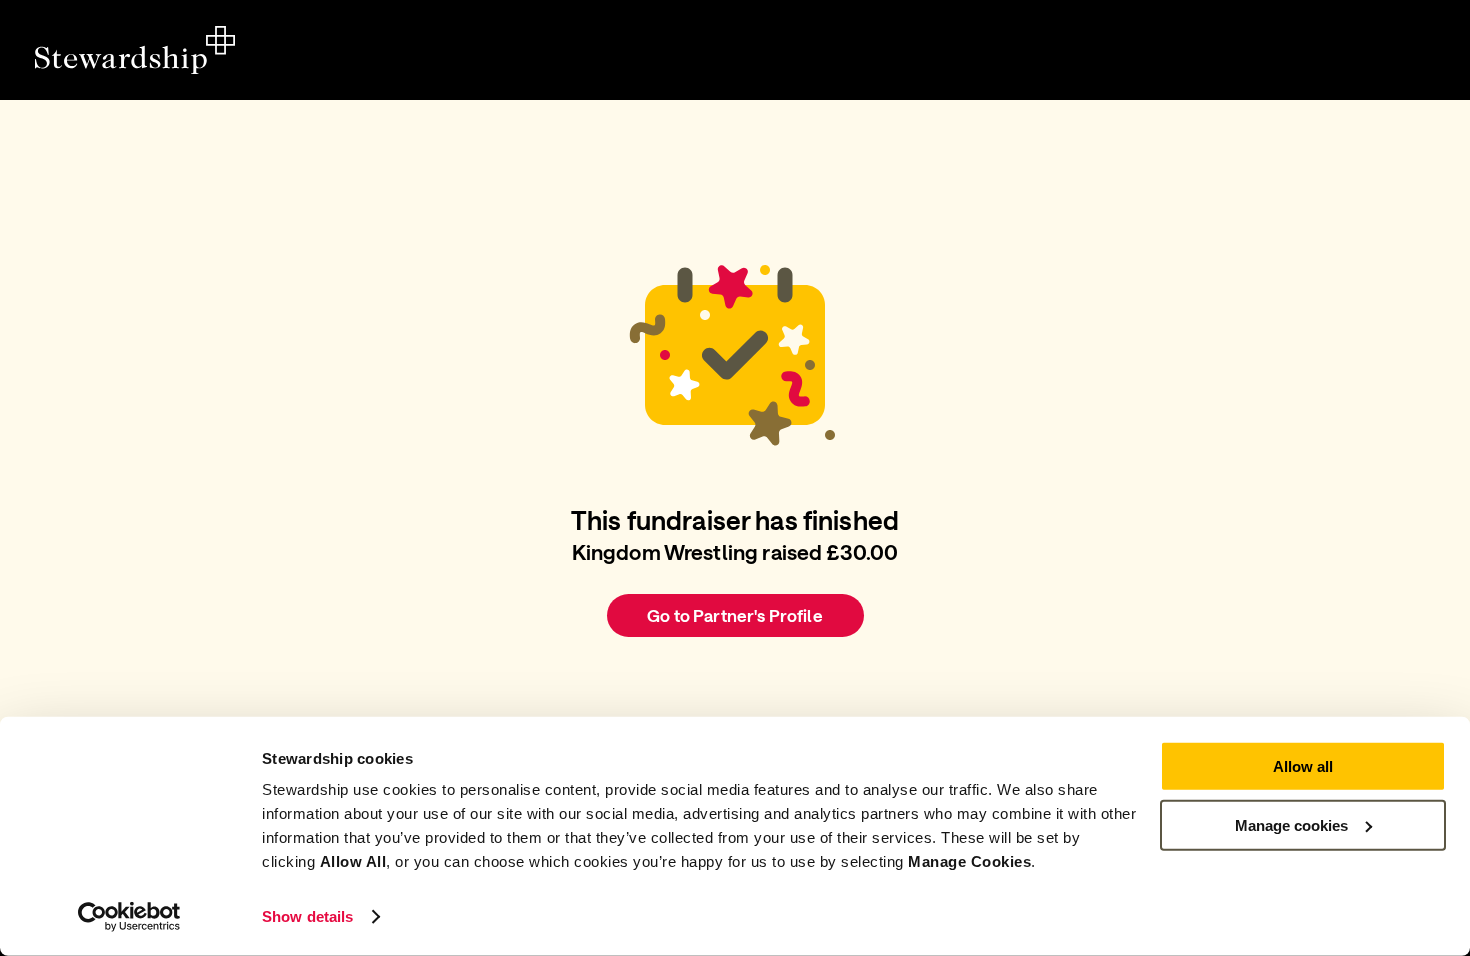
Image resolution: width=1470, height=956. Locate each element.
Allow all (1303, 766)
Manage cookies (1291, 824)
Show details (307, 916)
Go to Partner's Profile (734, 615)
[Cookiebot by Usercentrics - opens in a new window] (129, 917)
